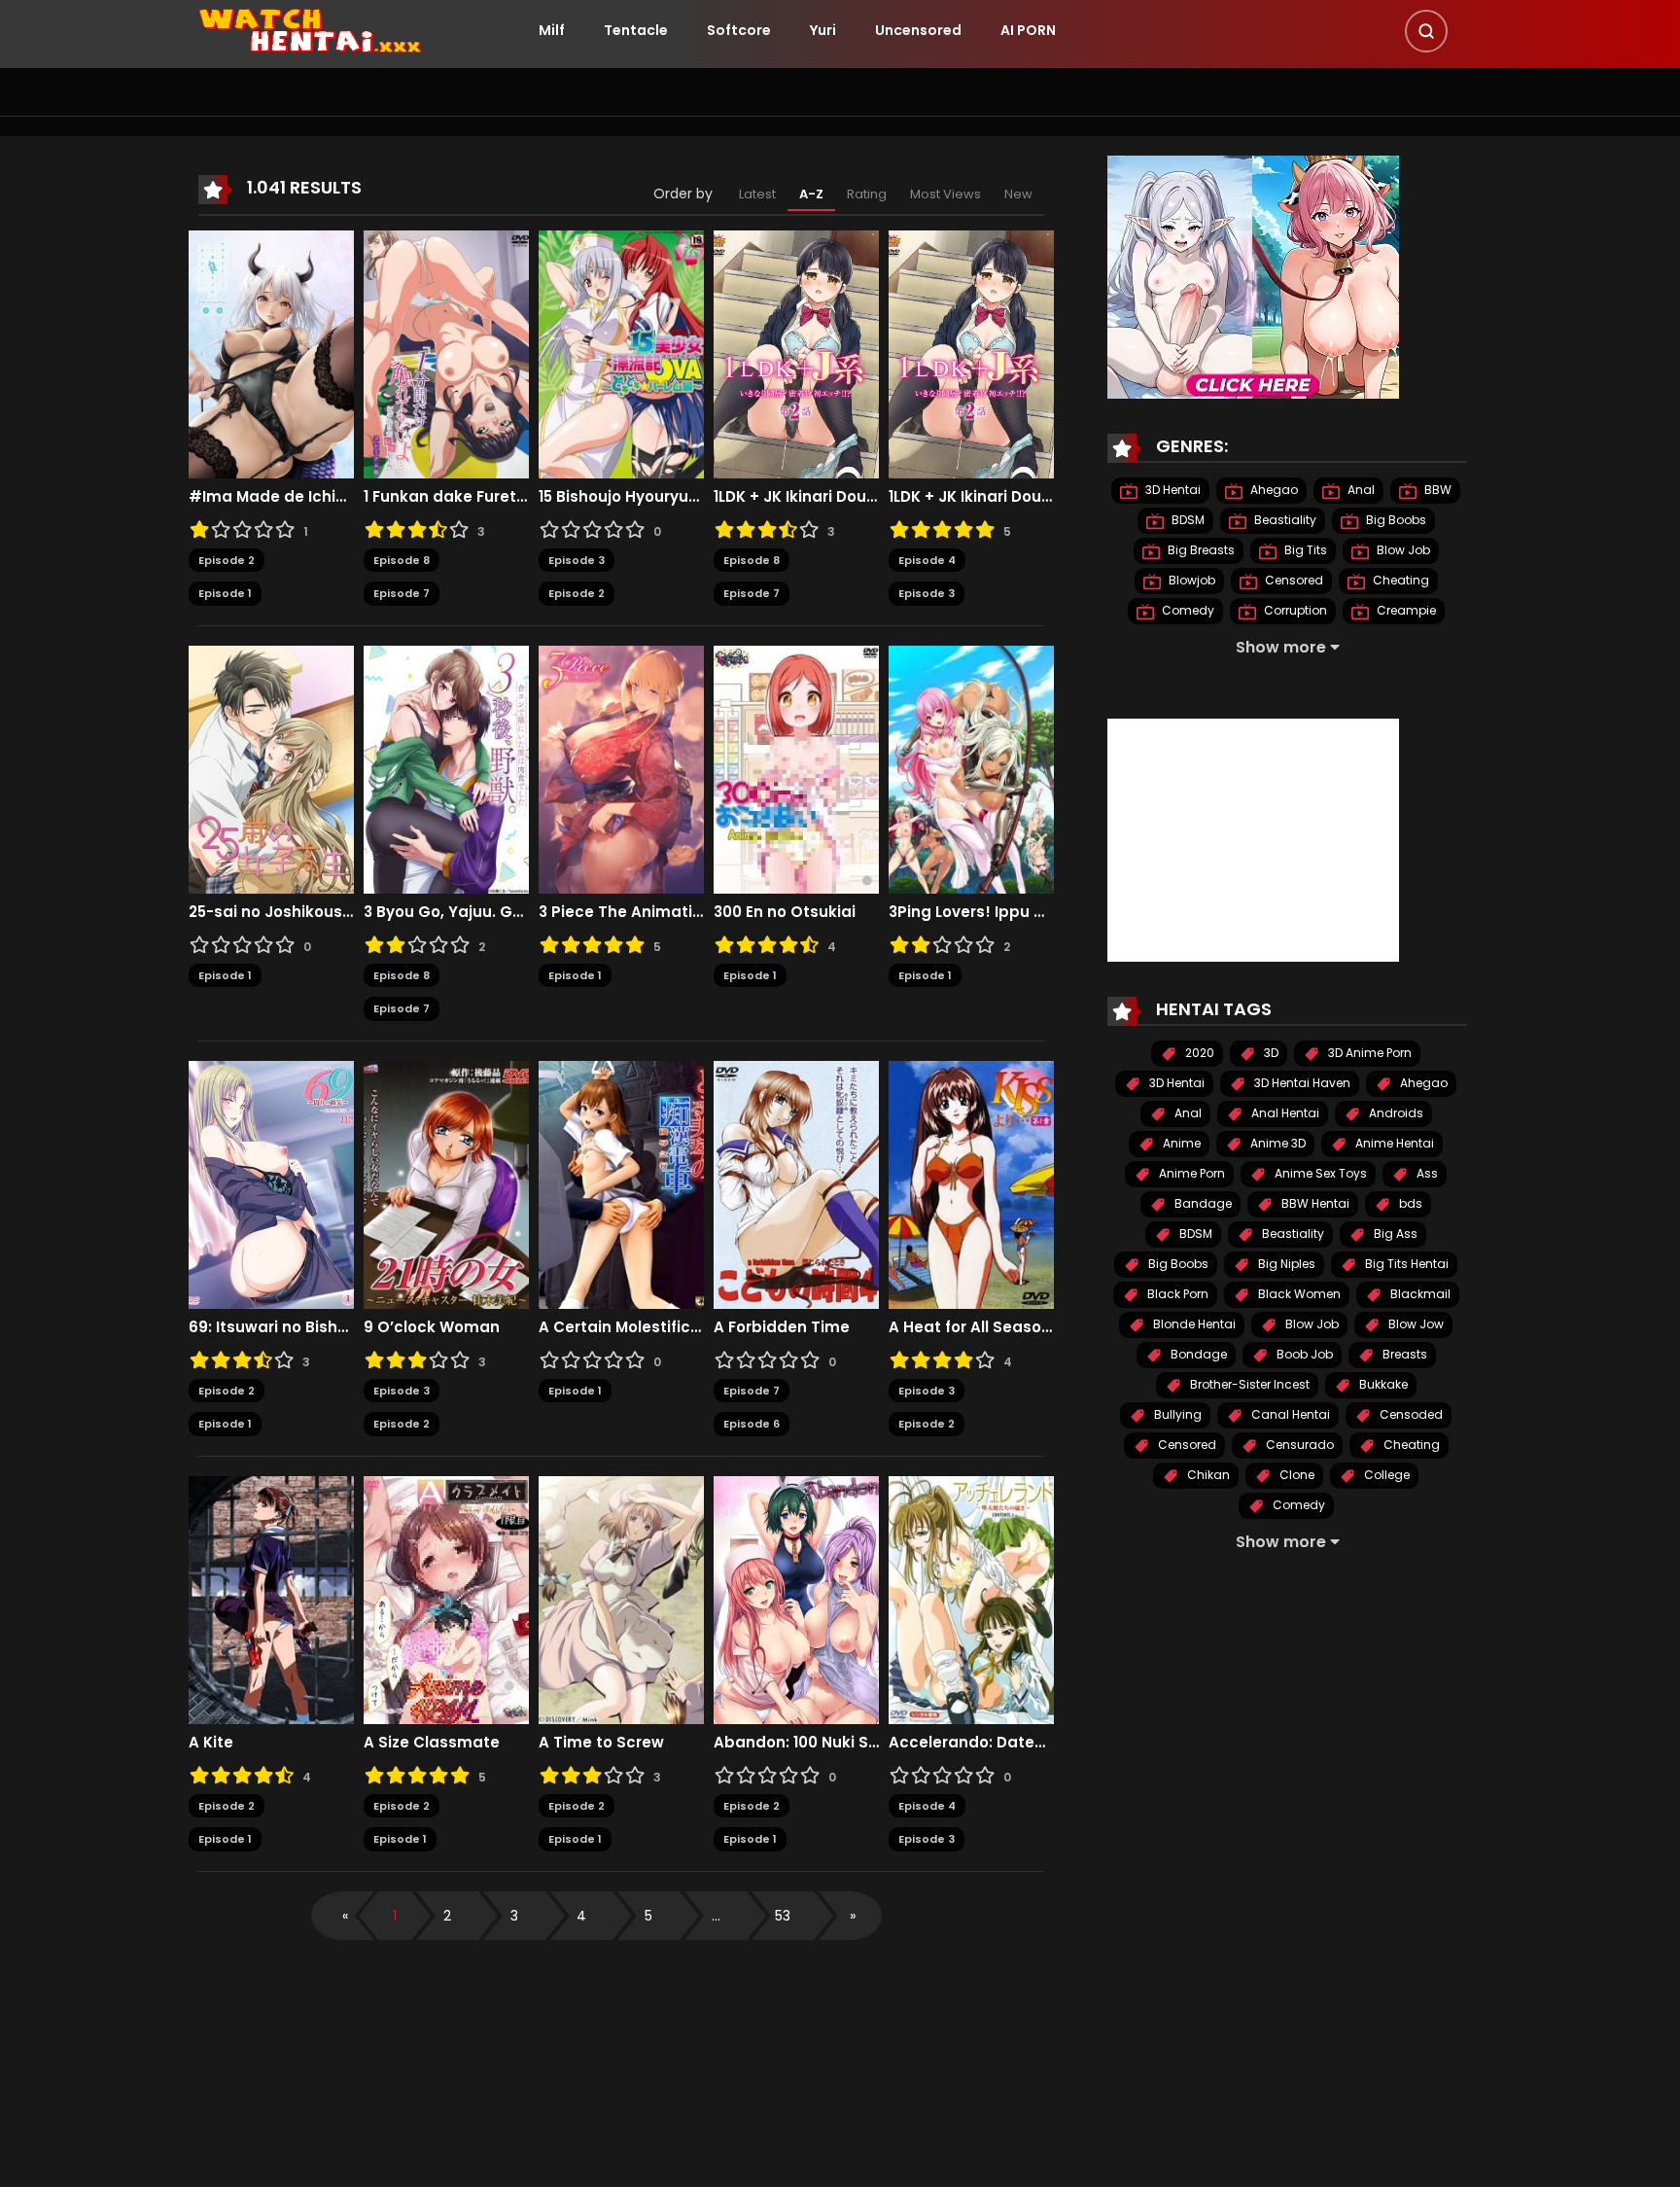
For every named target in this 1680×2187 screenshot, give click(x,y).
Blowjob (1190, 580)
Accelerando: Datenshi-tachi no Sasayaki (971, 1743)
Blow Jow (1415, 1324)
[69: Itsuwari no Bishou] (271, 1183)
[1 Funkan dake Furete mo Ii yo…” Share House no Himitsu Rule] (446, 353)
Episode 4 (927, 560)
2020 (1198, 1053)
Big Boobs (1395, 520)
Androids (1395, 1113)
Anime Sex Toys (1319, 1173)
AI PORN (1028, 30)
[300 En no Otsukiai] (796, 768)
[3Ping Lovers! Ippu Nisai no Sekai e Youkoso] (971, 768)
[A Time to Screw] (621, 1599)
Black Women (1298, 1294)
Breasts (1403, 1354)
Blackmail (1419, 1294)
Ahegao (1273, 490)
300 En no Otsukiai (785, 912)
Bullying (1176, 1414)
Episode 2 (227, 560)
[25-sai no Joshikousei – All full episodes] (271, 768)
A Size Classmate (432, 1743)
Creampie (1405, 610)
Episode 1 (225, 593)
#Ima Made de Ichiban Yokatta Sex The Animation (271, 497)
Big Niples (1285, 1264)
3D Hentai (1172, 490)
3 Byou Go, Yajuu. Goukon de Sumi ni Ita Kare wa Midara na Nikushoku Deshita (446, 912)
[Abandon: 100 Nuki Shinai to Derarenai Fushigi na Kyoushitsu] (796, 1599)
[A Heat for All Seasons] (971, 1183)
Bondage (1197, 1354)
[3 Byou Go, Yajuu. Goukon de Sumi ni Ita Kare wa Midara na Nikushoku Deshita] (446, 768)
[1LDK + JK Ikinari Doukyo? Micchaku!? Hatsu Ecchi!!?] (796, 353)
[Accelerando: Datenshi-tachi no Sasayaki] (971, 1599)
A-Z (811, 194)
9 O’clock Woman (432, 1327)
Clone (1295, 1475)
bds (1409, 1203)
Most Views (945, 194)
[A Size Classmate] (446, 1599)
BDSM (1187, 520)
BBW (1436, 490)
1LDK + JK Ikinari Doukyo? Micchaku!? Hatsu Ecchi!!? (796, 497)
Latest (757, 194)
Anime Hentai (1393, 1143)
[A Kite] (271, 1599)
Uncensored (918, 30)
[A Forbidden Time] (796, 1183)
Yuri (823, 30)
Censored (1293, 580)
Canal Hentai (1289, 1414)
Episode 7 (402, 593)
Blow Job (1402, 550)
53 (783, 1916)
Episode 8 (402, 560)
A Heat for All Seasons (971, 1327)
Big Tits (1304, 550)
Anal (1360, 490)
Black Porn (1176, 1294)
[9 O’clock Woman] (446, 1183)
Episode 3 (577, 560)
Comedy (1187, 610)
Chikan (1207, 1475)
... (716, 1916)
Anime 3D (1277, 1143)
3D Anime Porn (1368, 1053)
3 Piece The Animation (621, 912)
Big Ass (1394, 1234)
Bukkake (1382, 1384)
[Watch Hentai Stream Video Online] (311, 29)
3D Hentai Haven (1301, 1083)
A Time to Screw (601, 1743)
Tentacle (636, 30)
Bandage (1202, 1203)
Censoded (1410, 1414)
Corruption (1294, 610)
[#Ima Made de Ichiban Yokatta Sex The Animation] (271, 353)
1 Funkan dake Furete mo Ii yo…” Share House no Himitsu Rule (446, 497)
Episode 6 (752, 1424)
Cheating (1400, 580)
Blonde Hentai (1193, 1324)
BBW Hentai (1314, 1203)
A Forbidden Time (782, 1327)
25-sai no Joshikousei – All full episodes (271, 912)
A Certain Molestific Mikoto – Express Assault (621, 1327)
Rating (867, 194)
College (1385, 1475)
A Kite (211, 1743)
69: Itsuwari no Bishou (271, 1327)
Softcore (739, 30)
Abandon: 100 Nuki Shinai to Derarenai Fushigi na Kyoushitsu (796, 1743)
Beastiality (1284, 520)
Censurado (1298, 1445)
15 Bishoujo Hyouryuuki (621, 497)
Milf (552, 30)
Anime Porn (1190, 1173)
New (1018, 194)
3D (1270, 1053)
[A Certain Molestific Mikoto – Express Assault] (621, 1183)
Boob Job (1303, 1354)
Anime (1180, 1143)
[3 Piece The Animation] (621, 768)
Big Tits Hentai (1405, 1264)
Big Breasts (1200, 550)
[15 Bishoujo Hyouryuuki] (621, 353)
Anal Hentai (1284, 1113)
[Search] (1426, 31)
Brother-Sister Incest (1248, 1384)
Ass (1426, 1173)
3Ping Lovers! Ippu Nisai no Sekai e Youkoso (971, 912)
